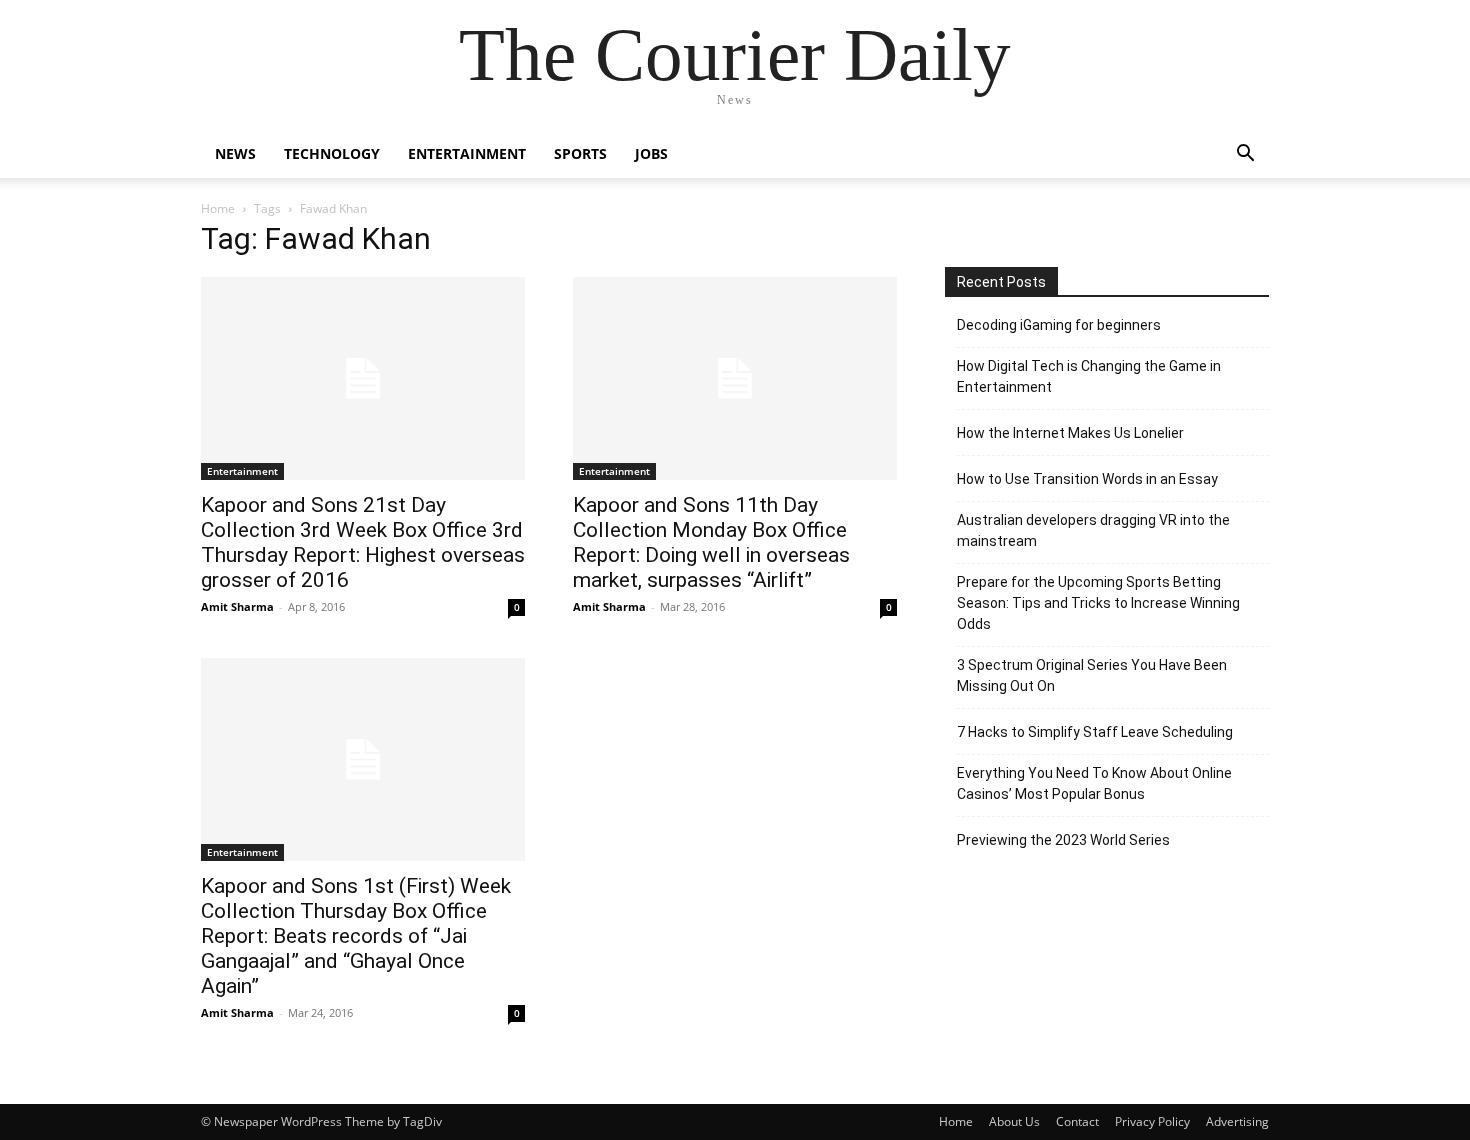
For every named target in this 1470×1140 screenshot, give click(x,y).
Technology (332, 153)
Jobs (651, 153)
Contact (1077, 1121)
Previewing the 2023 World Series (1063, 840)
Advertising (1237, 1121)
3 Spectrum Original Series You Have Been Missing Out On (1092, 675)
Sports (580, 153)
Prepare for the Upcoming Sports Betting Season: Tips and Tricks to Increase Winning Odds (1098, 603)
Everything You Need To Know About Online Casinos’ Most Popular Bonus (1094, 783)
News (235, 153)
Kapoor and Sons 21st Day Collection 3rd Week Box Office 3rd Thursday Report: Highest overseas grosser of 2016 (363, 542)
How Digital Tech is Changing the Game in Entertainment (1089, 376)
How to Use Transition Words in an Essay (1087, 479)
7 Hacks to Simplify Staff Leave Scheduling (1095, 732)
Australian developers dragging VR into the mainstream (1093, 530)
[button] (1245, 155)
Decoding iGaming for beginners (1059, 325)
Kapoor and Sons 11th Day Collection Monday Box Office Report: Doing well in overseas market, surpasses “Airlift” (711, 542)
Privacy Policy (1152, 1121)
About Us (1014, 1121)
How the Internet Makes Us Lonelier (1070, 433)
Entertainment (467, 153)
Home (218, 208)
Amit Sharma (237, 606)
